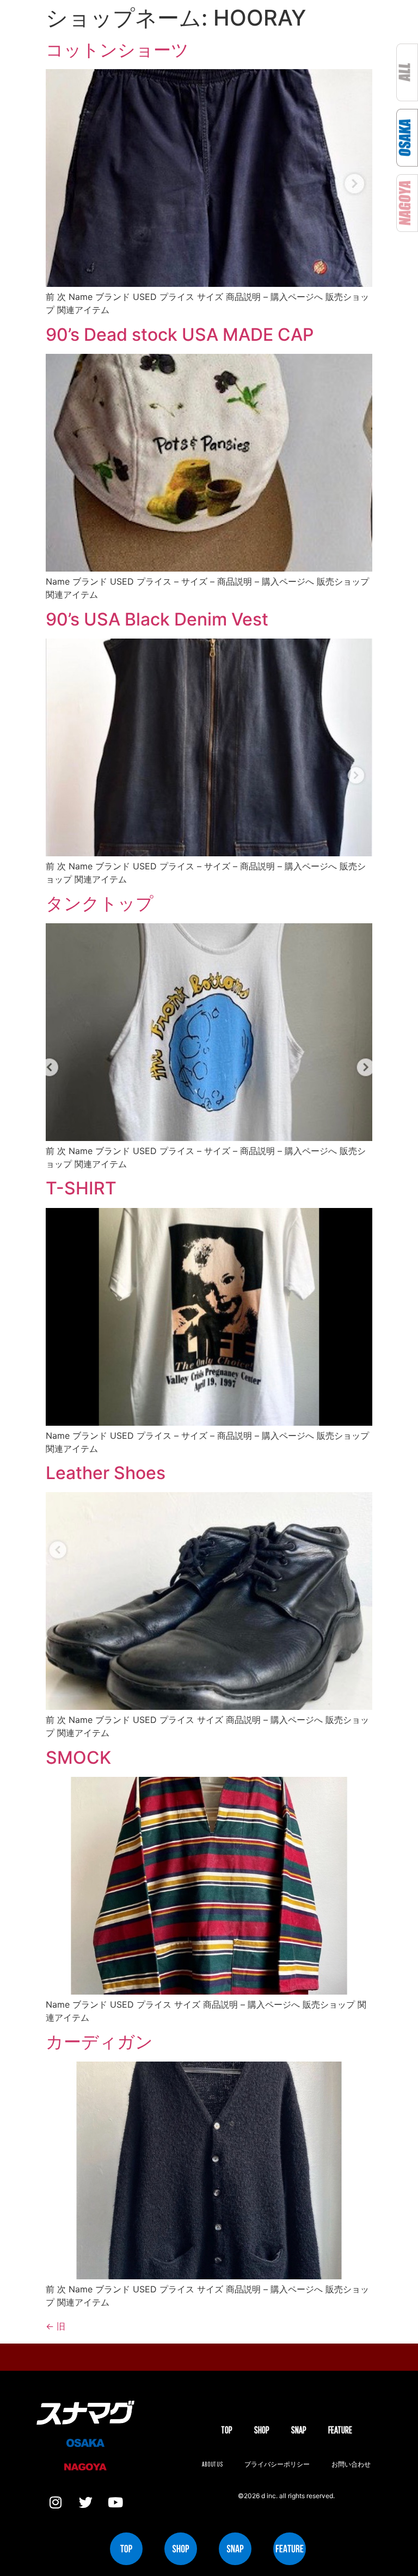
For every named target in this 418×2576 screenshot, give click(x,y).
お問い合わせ (351, 2464)
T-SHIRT (81, 1188)
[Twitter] (85, 2503)
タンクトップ (100, 903)
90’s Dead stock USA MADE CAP (180, 335)
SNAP (299, 2430)
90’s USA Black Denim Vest (157, 619)
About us (212, 2464)
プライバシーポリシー (277, 2464)
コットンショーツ (117, 50)
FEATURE (340, 2430)
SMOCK (78, 1758)
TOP (227, 2430)
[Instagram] (56, 2503)
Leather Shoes (106, 1473)
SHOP (262, 2430)
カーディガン (99, 2042)
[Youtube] (115, 2503)
